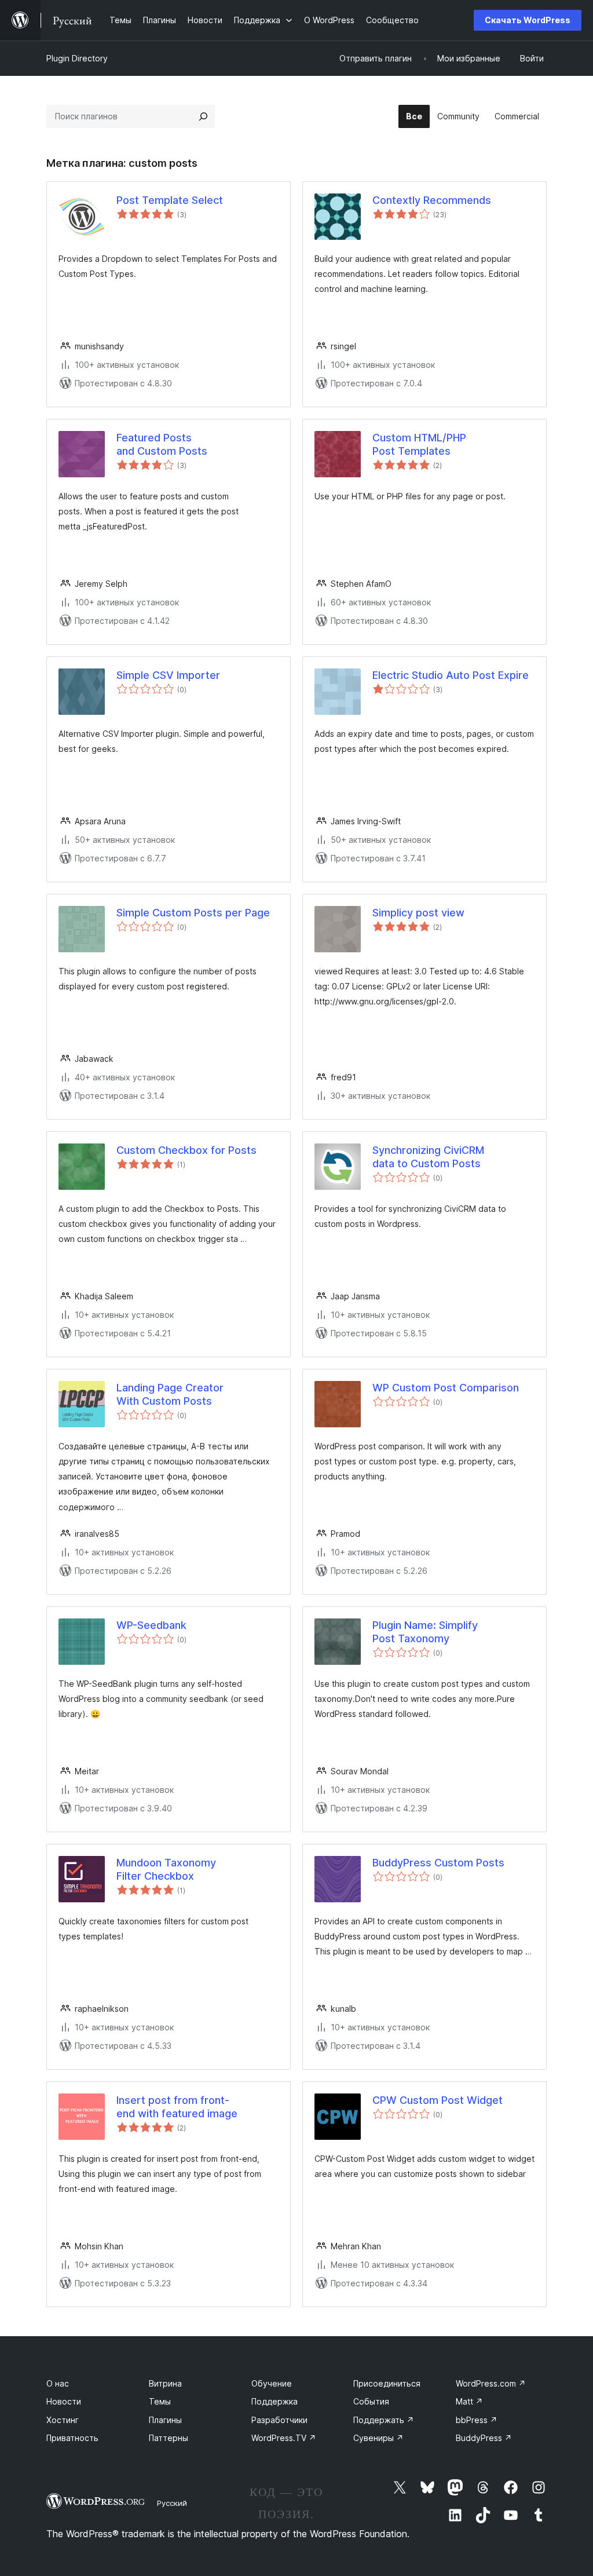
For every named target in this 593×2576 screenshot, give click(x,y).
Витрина (165, 2383)
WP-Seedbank (151, 1625)
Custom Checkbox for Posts (186, 1150)
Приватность (72, 2438)
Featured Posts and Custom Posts (162, 444)
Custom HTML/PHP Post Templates (419, 444)
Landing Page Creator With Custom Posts (170, 1394)
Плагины (165, 2420)
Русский (172, 2503)
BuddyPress (484, 2438)
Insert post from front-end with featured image (177, 2107)
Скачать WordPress (528, 20)
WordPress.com (491, 2383)
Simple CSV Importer (168, 675)
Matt (469, 2401)
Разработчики (279, 2420)
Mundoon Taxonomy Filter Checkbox (166, 1869)
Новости (64, 2401)
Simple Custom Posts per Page (193, 913)
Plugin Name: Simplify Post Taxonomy (425, 1632)
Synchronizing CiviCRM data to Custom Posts (428, 1157)
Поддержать (384, 2420)
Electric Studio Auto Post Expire (451, 675)
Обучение (272, 2383)
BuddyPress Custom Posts (438, 1863)
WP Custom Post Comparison (446, 1388)
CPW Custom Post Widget (438, 2100)
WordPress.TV (284, 2438)
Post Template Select (170, 200)
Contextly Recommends (432, 200)
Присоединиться (387, 2383)
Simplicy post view (418, 913)
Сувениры (378, 2438)
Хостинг (63, 2420)
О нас (58, 2383)
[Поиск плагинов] (203, 116)
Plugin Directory (77, 58)
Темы (160, 2401)
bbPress (477, 2420)
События (371, 2401)
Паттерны (169, 2438)
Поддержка (274, 2401)
